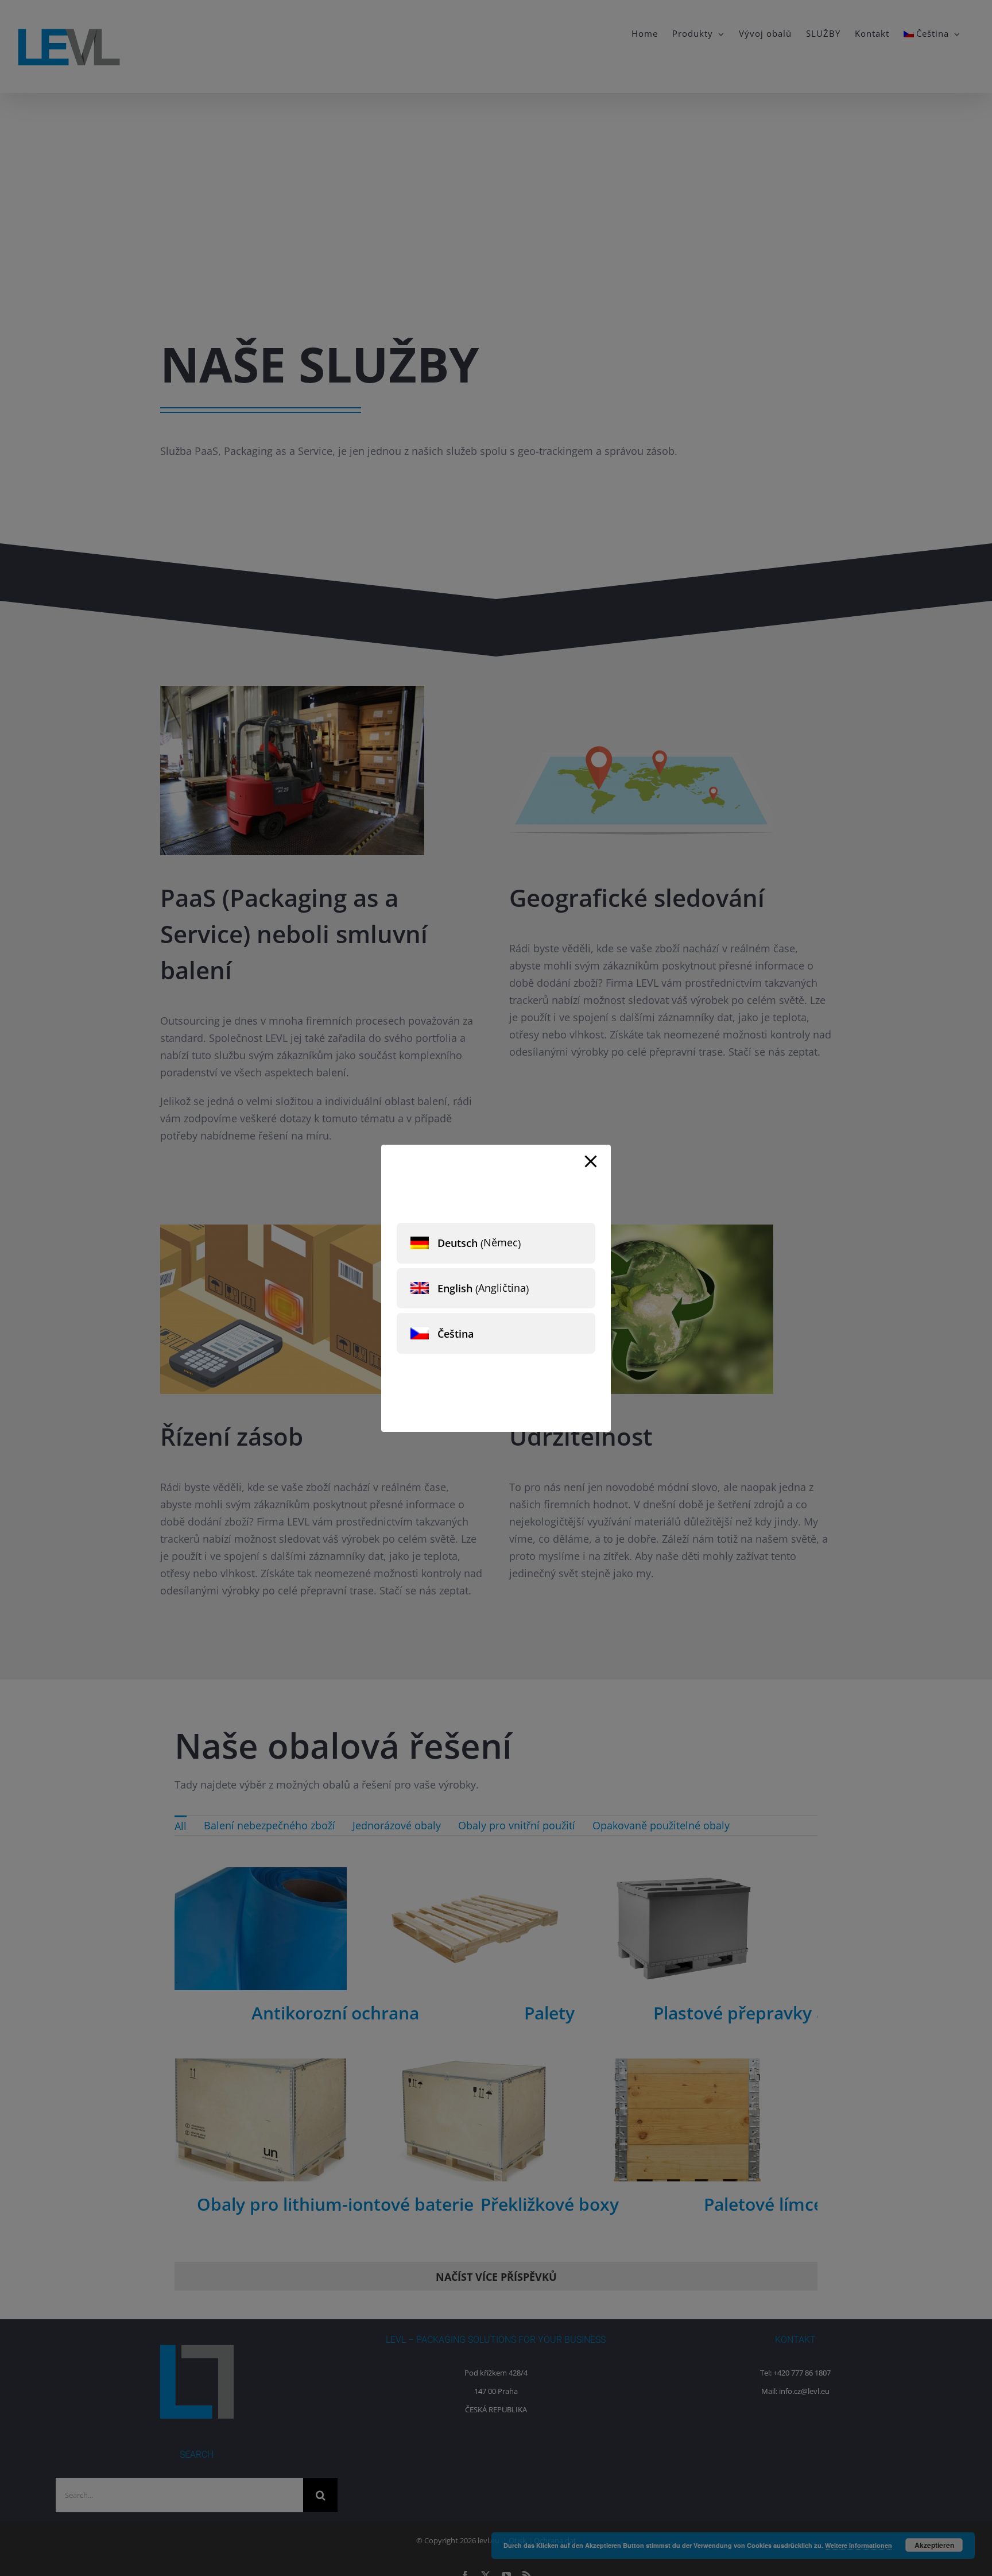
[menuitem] (496, 1243)
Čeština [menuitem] (456, 1334)
